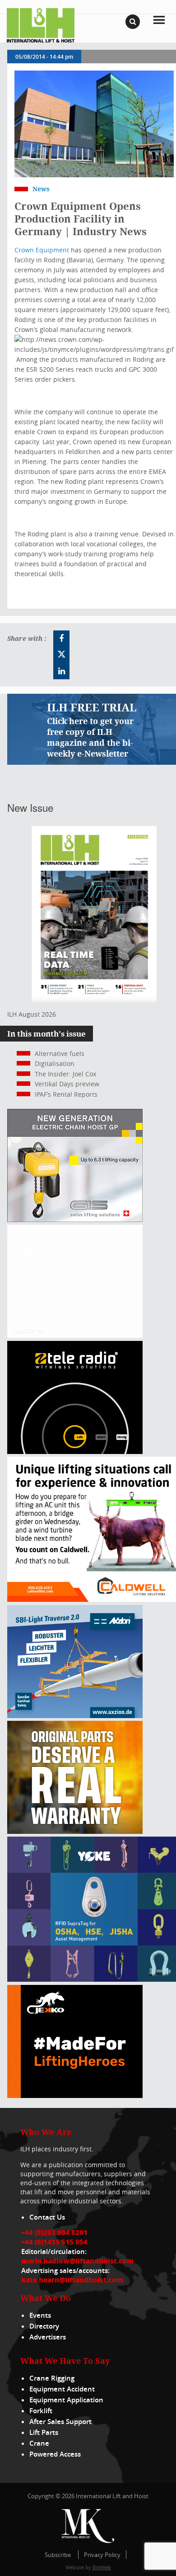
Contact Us (47, 2217)
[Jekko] (75, 2095)
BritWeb (102, 2567)
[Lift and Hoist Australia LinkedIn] (61, 671)
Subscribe (58, 2555)
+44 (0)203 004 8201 (54, 2232)
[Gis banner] (75, 1219)
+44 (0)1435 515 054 (54, 2242)
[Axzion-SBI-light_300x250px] (75, 1716)
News (41, 189)
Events (40, 2315)
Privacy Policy (102, 2555)
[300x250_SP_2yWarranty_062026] (75, 1831)
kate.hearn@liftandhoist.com (72, 2280)
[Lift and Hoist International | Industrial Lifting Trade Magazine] (41, 25)
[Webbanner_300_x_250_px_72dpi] (75, 1451)
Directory (44, 2326)
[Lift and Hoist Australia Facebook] (61, 639)
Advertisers (48, 2337)
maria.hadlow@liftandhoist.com (77, 2261)
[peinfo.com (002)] (75, 1335)
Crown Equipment (42, 250)
